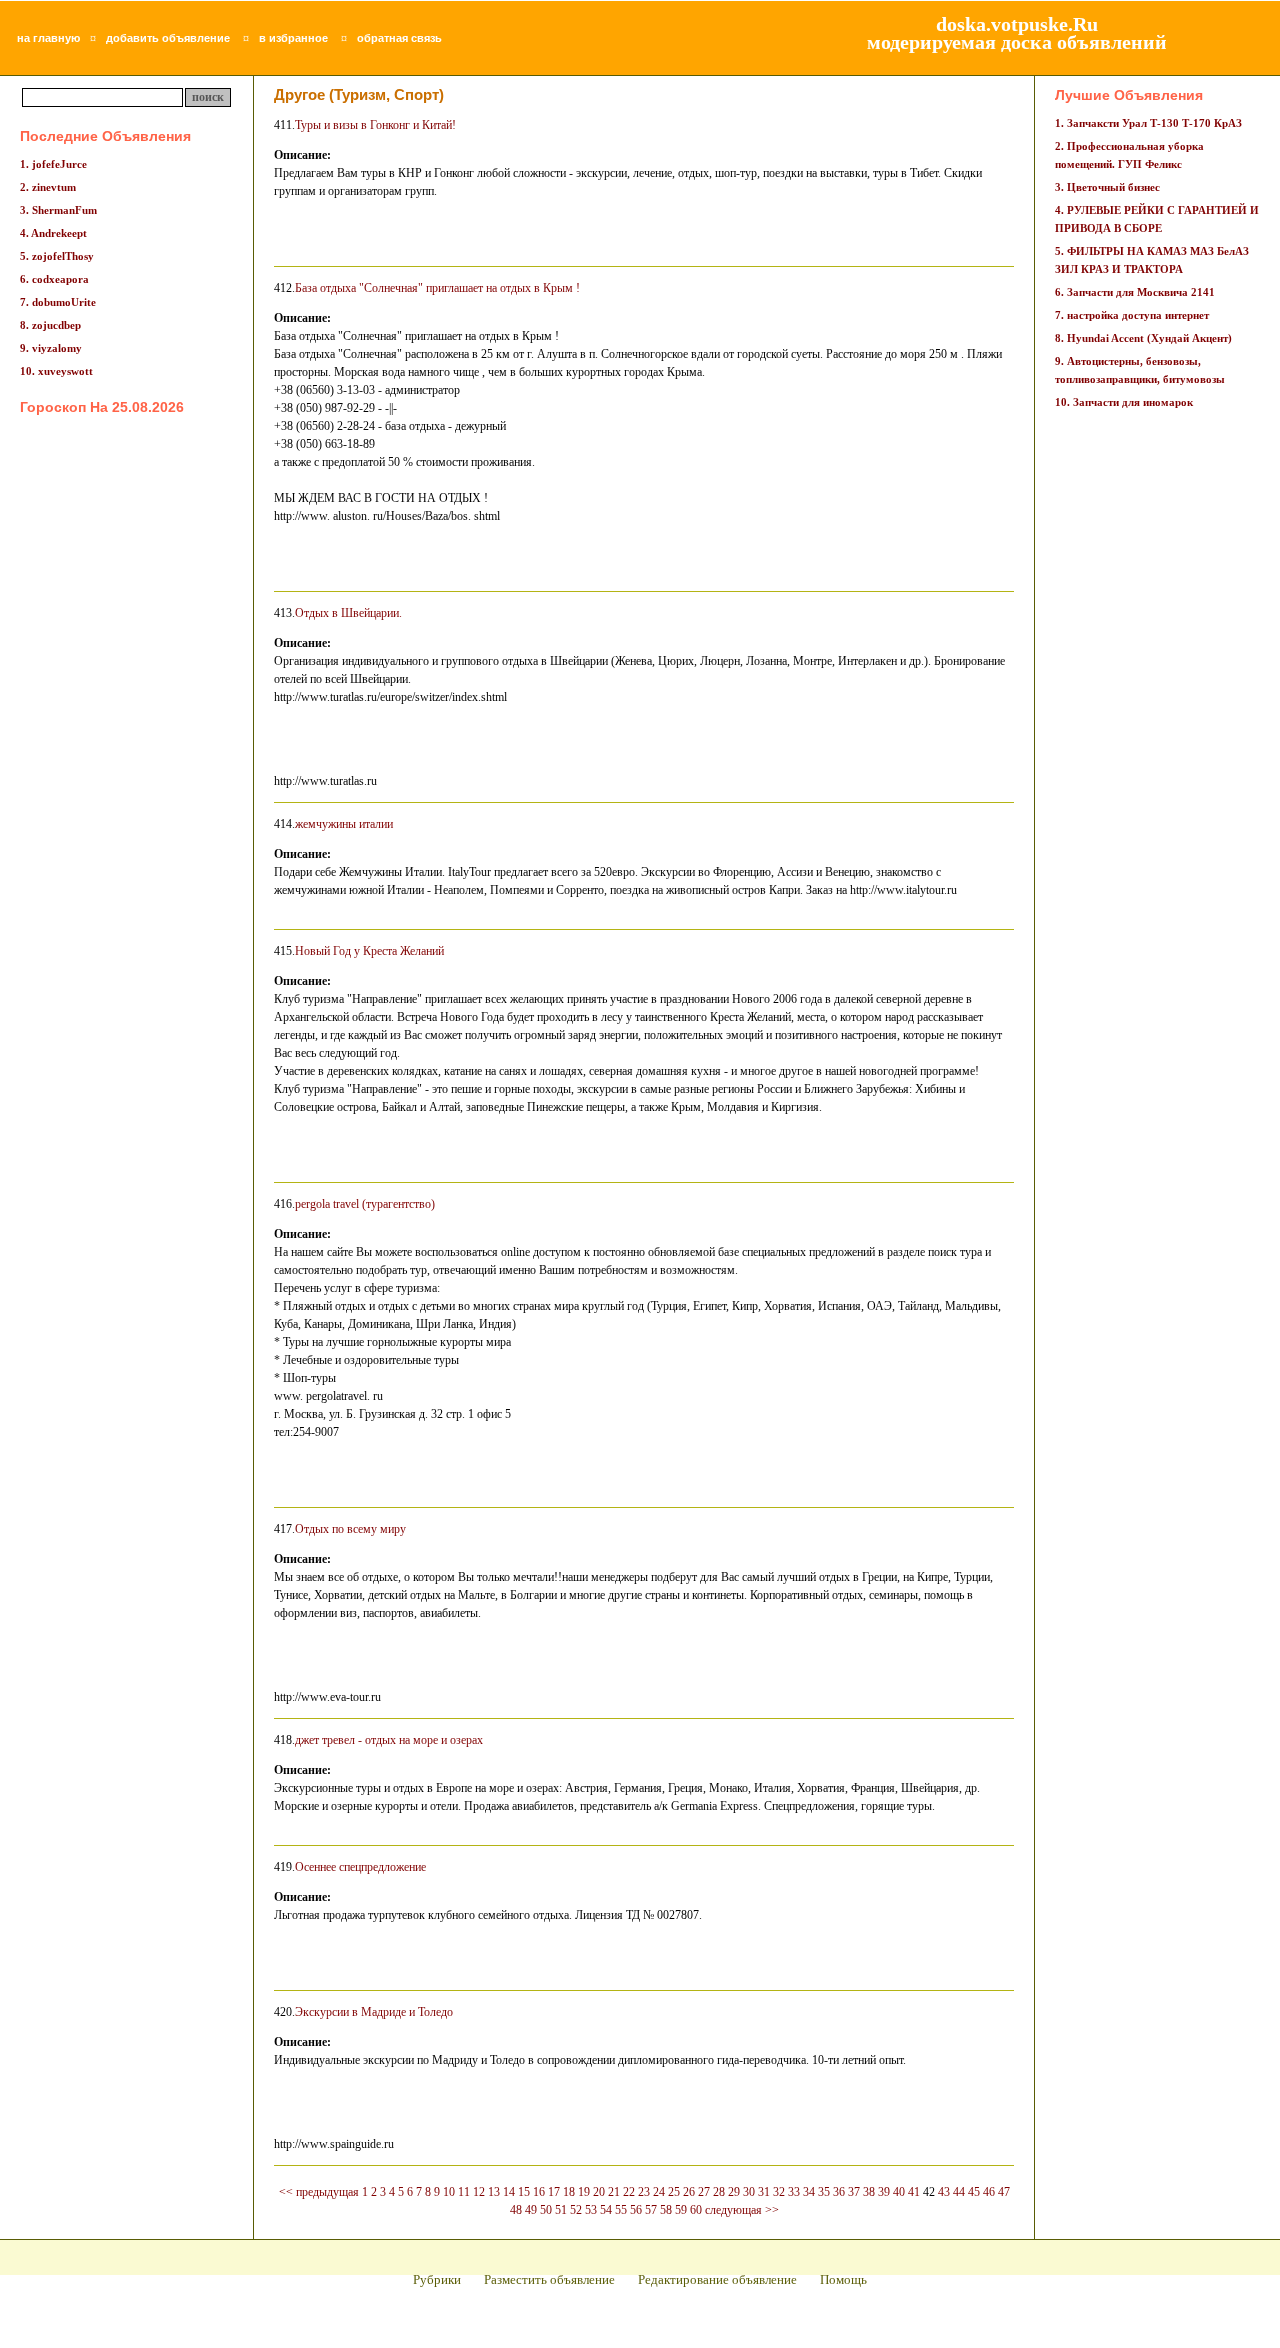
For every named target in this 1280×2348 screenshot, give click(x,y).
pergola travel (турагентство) (365, 1204)
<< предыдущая (319, 2192)
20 (599, 2192)
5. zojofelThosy (57, 256)
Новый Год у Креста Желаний (369, 951)
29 (734, 2192)
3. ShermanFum (58, 210)
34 (809, 2192)
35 (824, 2192)
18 (569, 2192)
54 (606, 2210)
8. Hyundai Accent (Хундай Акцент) (1143, 338)
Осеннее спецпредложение (360, 1867)
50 (546, 2210)
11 (464, 2192)
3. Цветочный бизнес (1107, 187)
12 (479, 2192)
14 (509, 2192)
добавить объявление (168, 38)
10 (449, 2192)
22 (629, 2192)
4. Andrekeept (53, 233)
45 (974, 2192)
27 (704, 2192)
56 (636, 2210)
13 (494, 2192)
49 (531, 2210)
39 (884, 2192)
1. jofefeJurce (53, 164)
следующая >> (742, 2210)
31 (764, 2192)
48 (516, 2210)
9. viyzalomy (51, 348)
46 (989, 2192)
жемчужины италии (344, 824)
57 (651, 2210)
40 (899, 2192)
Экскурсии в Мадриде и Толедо (374, 2012)
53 (591, 2210)
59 (681, 2210)
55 (621, 2210)
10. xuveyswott (56, 371)
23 (644, 2192)
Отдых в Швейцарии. (348, 613)
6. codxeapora (54, 279)
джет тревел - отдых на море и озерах (389, 1740)
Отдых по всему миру (350, 1529)
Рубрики (437, 2279)
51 (561, 2210)
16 (539, 2192)
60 (696, 2210)
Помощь (843, 2279)
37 (854, 2192)
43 (944, 2192)
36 (839, 2192)
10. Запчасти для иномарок (1124, 402)
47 (1004, 2192)
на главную (48, 38)
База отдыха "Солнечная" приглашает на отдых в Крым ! (437, 288)
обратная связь (399, 38)
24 (659, 2192)
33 (794, 2192)
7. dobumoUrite (58, 302)
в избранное (293, 38)
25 (674, 2192)
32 (779, 2192)
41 (914, 2192)
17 (554, 2192)
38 (869, 2192)
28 (719, 2192)
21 (614, 2192)
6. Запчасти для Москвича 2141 (1135, 292)
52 (576, 2210)
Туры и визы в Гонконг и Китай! (375, 125)
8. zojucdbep (50, 325)
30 (749, 2192)
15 (524, 2192)
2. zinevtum (48, 187)
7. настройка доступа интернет (1132, 315)
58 (666, 2210)
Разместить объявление (549, 2279)
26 (689, 2192)
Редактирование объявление (717, 2279)
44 (959, 2192)
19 (584, 2192)
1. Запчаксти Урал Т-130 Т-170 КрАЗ (1148, 123)
